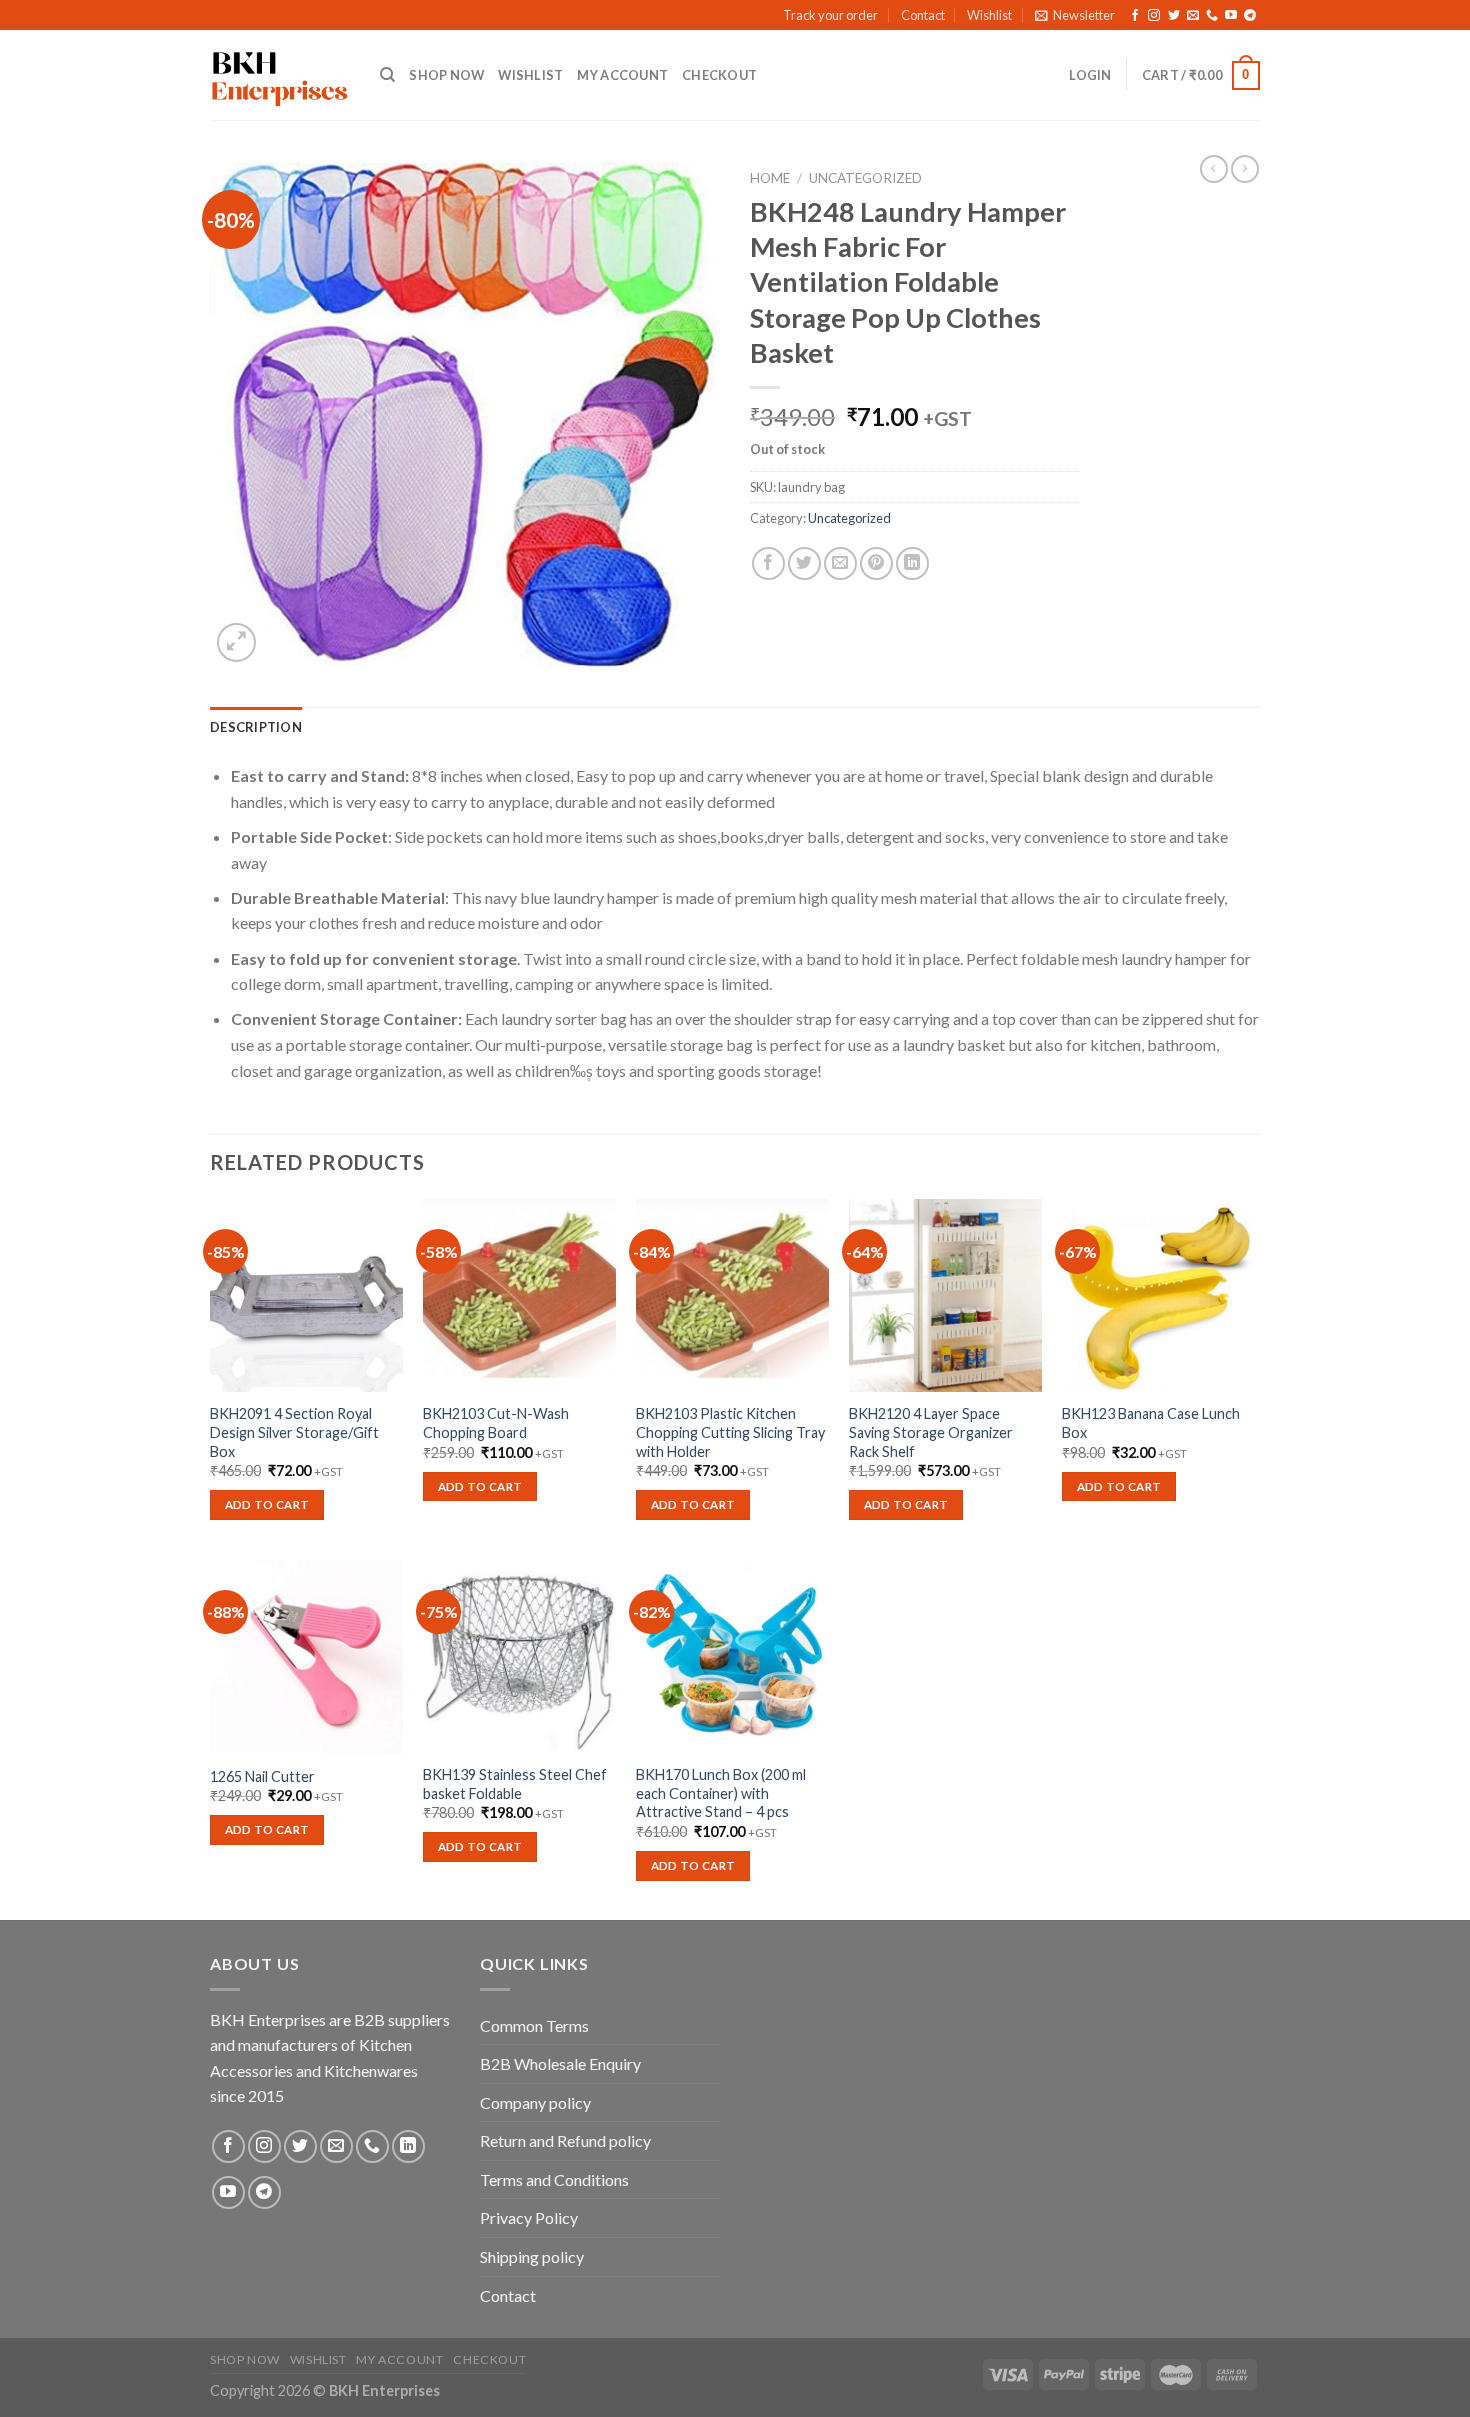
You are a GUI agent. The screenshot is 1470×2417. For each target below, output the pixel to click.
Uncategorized (865, 178)
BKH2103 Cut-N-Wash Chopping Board (496, 1423)
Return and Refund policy (565, 2140)
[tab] (256, 727)
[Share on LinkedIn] (912, 563)
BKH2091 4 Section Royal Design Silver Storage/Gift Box (294, 1432)
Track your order (830, 15)
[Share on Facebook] (768, 563)
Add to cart (267, 1504)
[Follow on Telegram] (1250, 16)
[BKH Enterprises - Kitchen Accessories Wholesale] (280, 76)
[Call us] (1212, 16)
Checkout (719, 75)
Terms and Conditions (554, 2179)
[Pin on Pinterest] (876, 563)
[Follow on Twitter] (1174, 16)
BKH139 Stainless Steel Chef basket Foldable (515, 1784)
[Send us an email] (1193, 16)
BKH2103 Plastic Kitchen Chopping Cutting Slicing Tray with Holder (730, 1432)
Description (256, 727)
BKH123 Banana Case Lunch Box (1151, 1423)
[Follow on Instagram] (1154, 16)
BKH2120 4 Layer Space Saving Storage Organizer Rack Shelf (931, 1432)
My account (622, 75)
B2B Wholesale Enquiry (560, 2063)
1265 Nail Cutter (262, 1776)
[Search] (387, 75)
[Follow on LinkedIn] (408, 2146)
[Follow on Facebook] (1135, 16)
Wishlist (989, 15)
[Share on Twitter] (804, 563)
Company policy (535, 2102)
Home (770, 178)
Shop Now (446, 75)
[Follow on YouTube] (1231, 16)
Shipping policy (532, 2256)
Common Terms (534, 2025)
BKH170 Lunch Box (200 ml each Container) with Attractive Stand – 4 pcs (721, 1793)
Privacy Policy (529, 2217)
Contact (923, 15)
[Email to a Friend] (840, 563)
